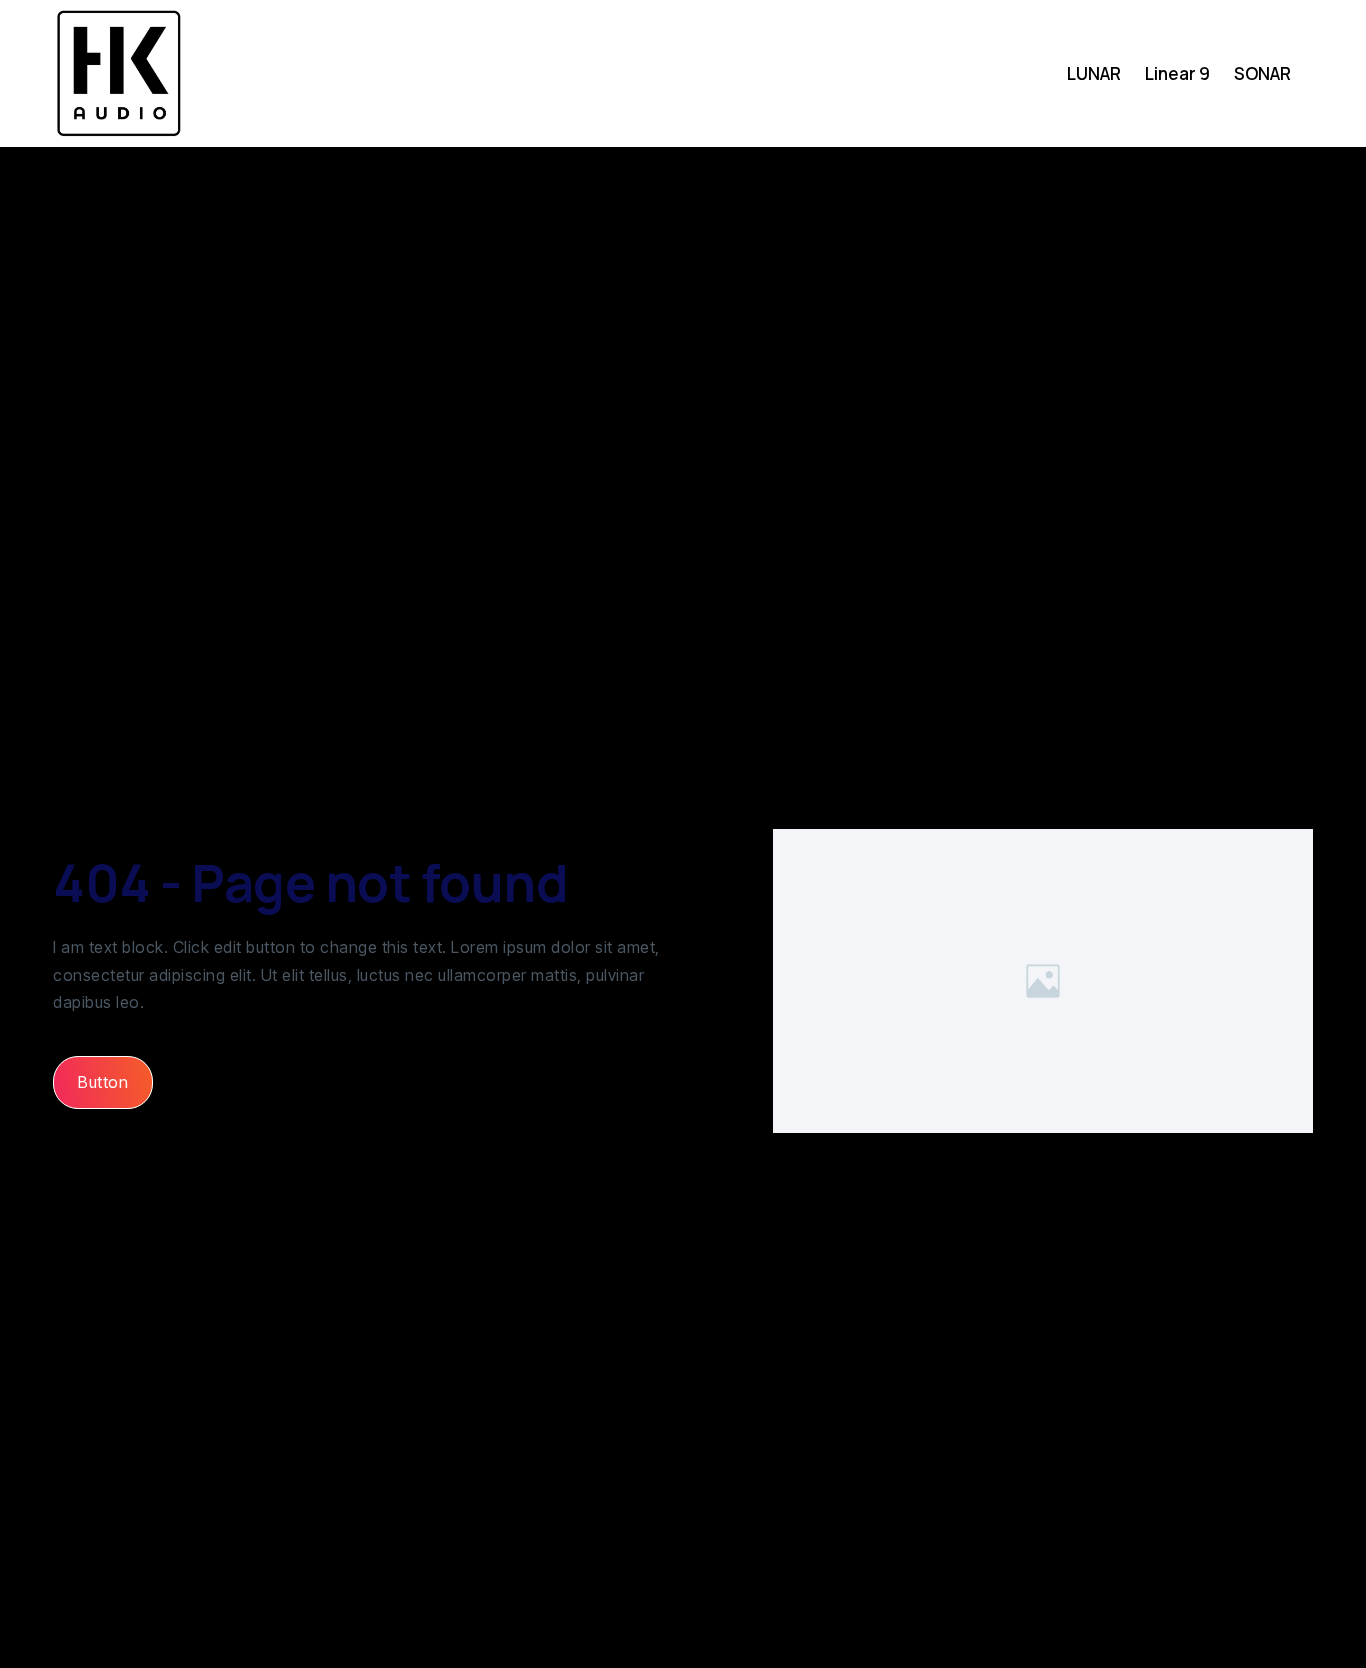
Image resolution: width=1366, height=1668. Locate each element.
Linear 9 (1177, 73)
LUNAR (1094, 73)
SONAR (1262, 73)
